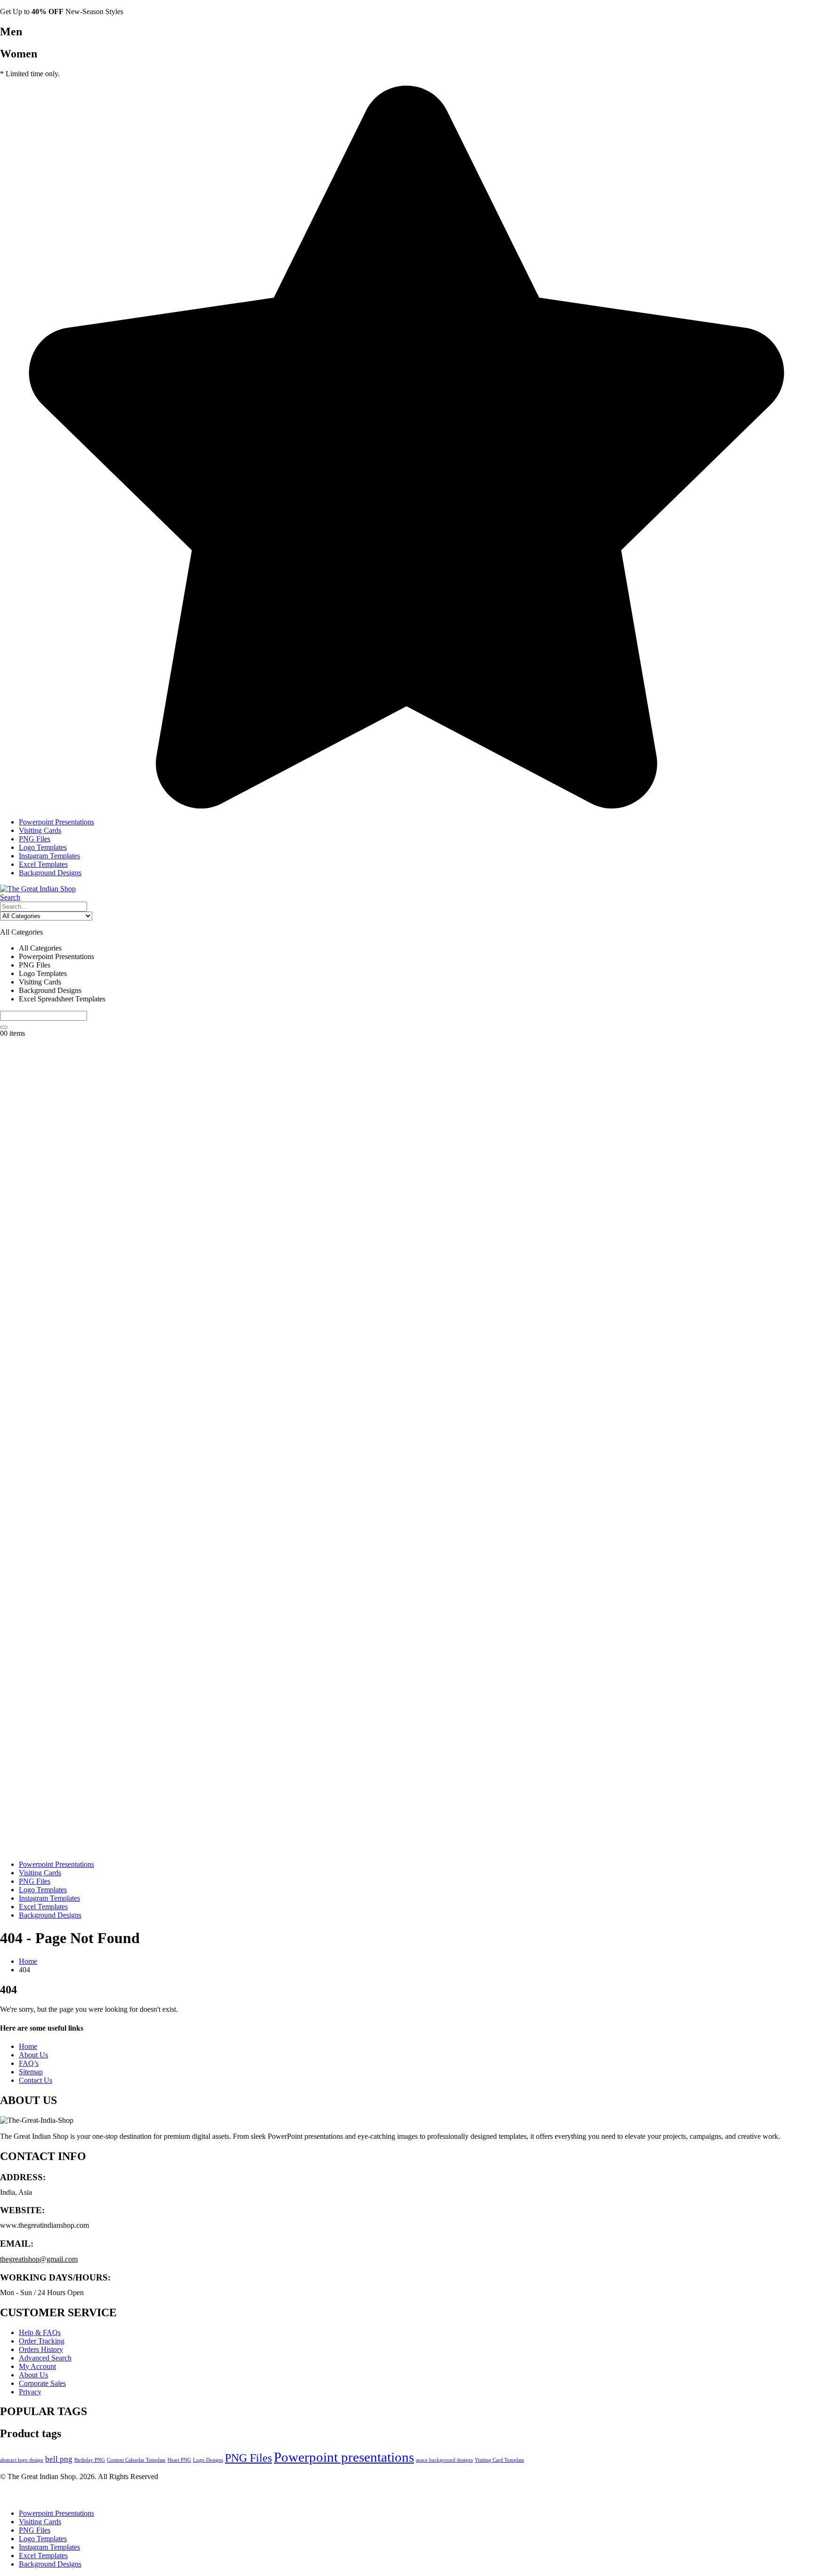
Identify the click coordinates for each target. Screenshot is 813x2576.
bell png (59, 2459)
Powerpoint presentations (344, 2457)
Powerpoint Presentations (56, 822)
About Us (33, 2055)
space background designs (444, 2460)
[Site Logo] (38, 889)
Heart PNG (179, 2460)
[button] (10, 897)
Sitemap (31, 2072)
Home (28, 2046)
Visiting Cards (40, 830)
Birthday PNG (90, 2460)
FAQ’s (29, 2063)
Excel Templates (43, 864)
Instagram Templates (49, 856)
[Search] (4, 1027)
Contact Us (36, 2080)
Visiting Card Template (499, 2460)
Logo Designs (208, 2460)
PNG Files (35, 839)
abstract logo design (22, 2460)
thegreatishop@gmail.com (39, 2259)
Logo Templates (43, 847)
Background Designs (50, 873)
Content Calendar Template (136, 2460)
